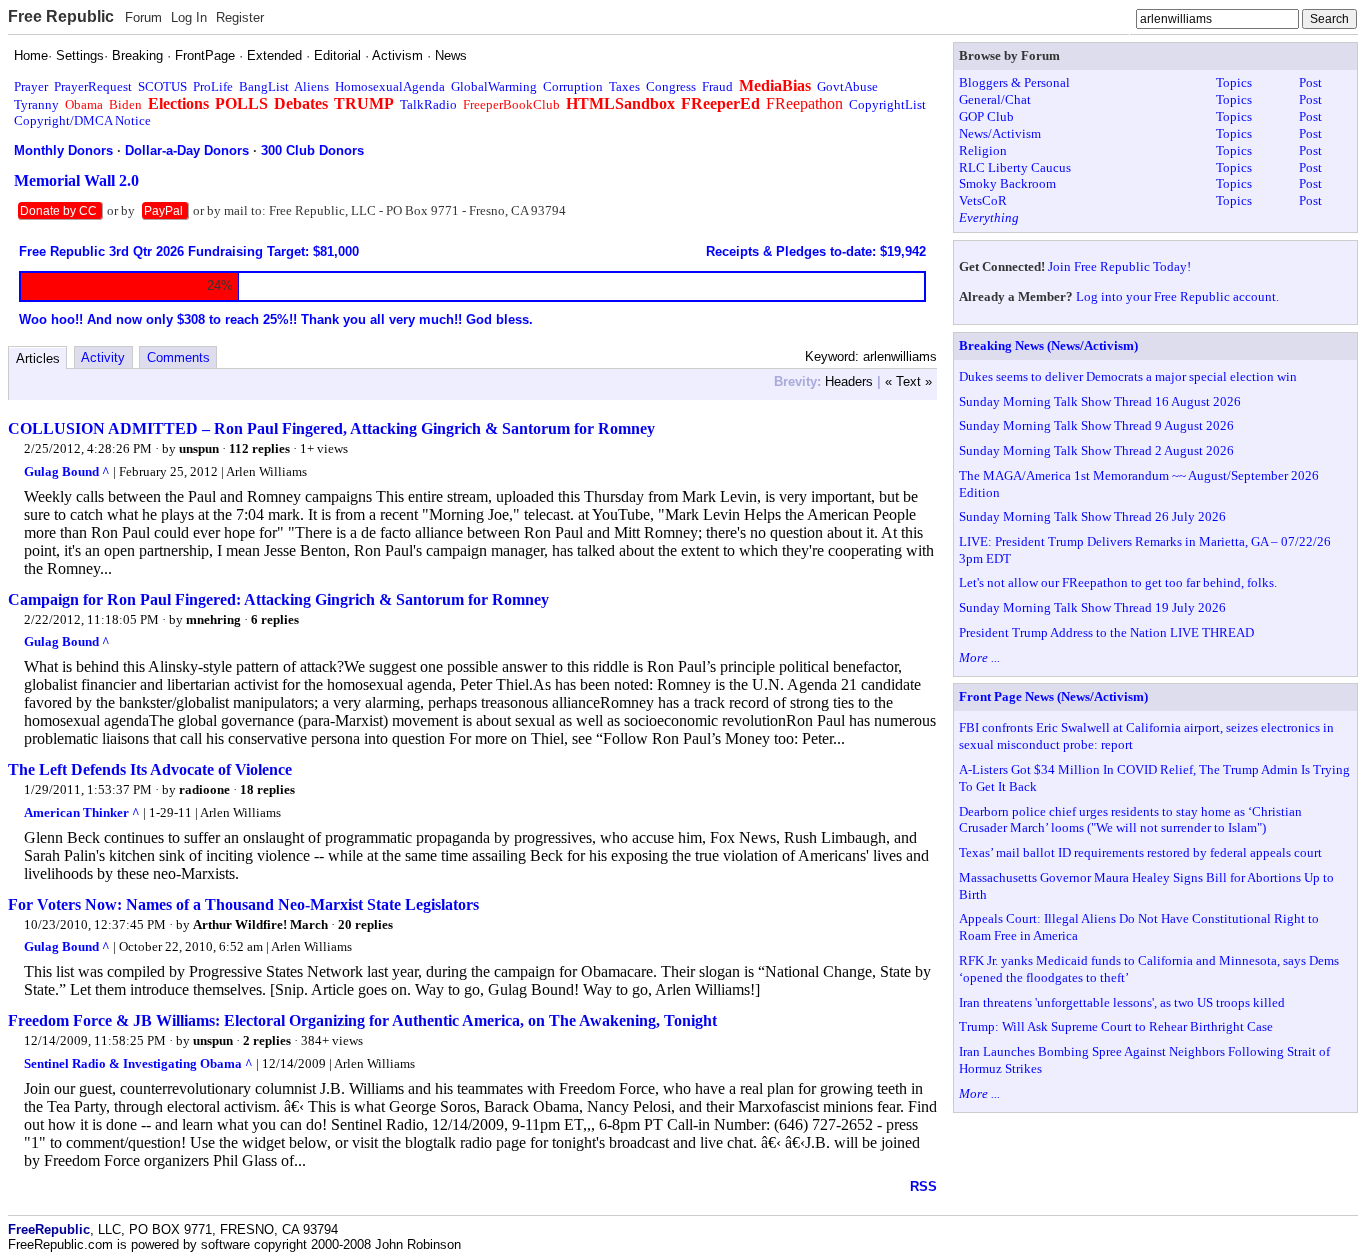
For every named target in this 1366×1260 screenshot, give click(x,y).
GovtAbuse (847, 86)
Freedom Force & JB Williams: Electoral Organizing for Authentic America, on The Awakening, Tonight (362, 1020)
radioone (204, 789)
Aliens (311, 86)
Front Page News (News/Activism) (1053, 696)
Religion (983, 150)
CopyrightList (887, 104)
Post (1310, 82)
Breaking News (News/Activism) (1048, 345)
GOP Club (986, 116)
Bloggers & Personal (1014, 82)
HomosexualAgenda (390, 86)
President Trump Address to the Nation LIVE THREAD (1106, 632)
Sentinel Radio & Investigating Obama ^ (138, 1063)
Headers (849, 381)
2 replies (267, 1040)
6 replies (275, 619)
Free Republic (61, 16)
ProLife (213, 86)
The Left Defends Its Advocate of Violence (150, 769)
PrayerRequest (93, 86)
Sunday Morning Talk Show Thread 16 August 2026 (1100, 401)
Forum (143, 17)
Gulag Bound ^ (67, 471)
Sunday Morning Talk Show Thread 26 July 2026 (1092, 516)
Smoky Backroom (1007, 183)
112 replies (259, 448)
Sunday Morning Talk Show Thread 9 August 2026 (1096, 425)
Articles (38, 358)
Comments (178, 357)
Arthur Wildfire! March (260, 924)
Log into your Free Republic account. (1177, 296)
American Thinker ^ (82, 812)
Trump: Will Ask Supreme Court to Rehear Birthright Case (1116, 1026)
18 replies (267, 789)
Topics (1234, 82)
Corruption (573, 86)
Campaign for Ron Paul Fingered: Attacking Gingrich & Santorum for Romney (278, 599)
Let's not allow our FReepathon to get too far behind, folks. (1118, 582)
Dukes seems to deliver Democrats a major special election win (1128, 376)
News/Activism (1000, 133)
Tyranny (36, 104)
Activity (103, 357)
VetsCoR (983, 200)
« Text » (908, 381)
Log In (189, 17)
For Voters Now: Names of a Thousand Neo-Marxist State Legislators (243, 904)
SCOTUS (162, 86)
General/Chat (995, 99)
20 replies (365, 924)
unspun (199, 448)
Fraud (717, 86)
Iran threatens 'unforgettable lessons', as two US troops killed (1122, 1002)
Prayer (31, 86)
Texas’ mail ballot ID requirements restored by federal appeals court (1140, 852)
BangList (264, 86)
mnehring (213, 619)
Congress (671, 86)
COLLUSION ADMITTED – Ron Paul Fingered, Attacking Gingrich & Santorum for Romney (331, 428)
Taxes (624, 86)
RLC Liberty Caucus (1015, 167)
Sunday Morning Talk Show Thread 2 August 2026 (1096, 450)
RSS (923, 1186)
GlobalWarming (494, 86)
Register (240, 17)
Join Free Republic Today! (1119, 266)
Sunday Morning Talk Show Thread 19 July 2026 (1092, 607)
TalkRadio (428, 104)
